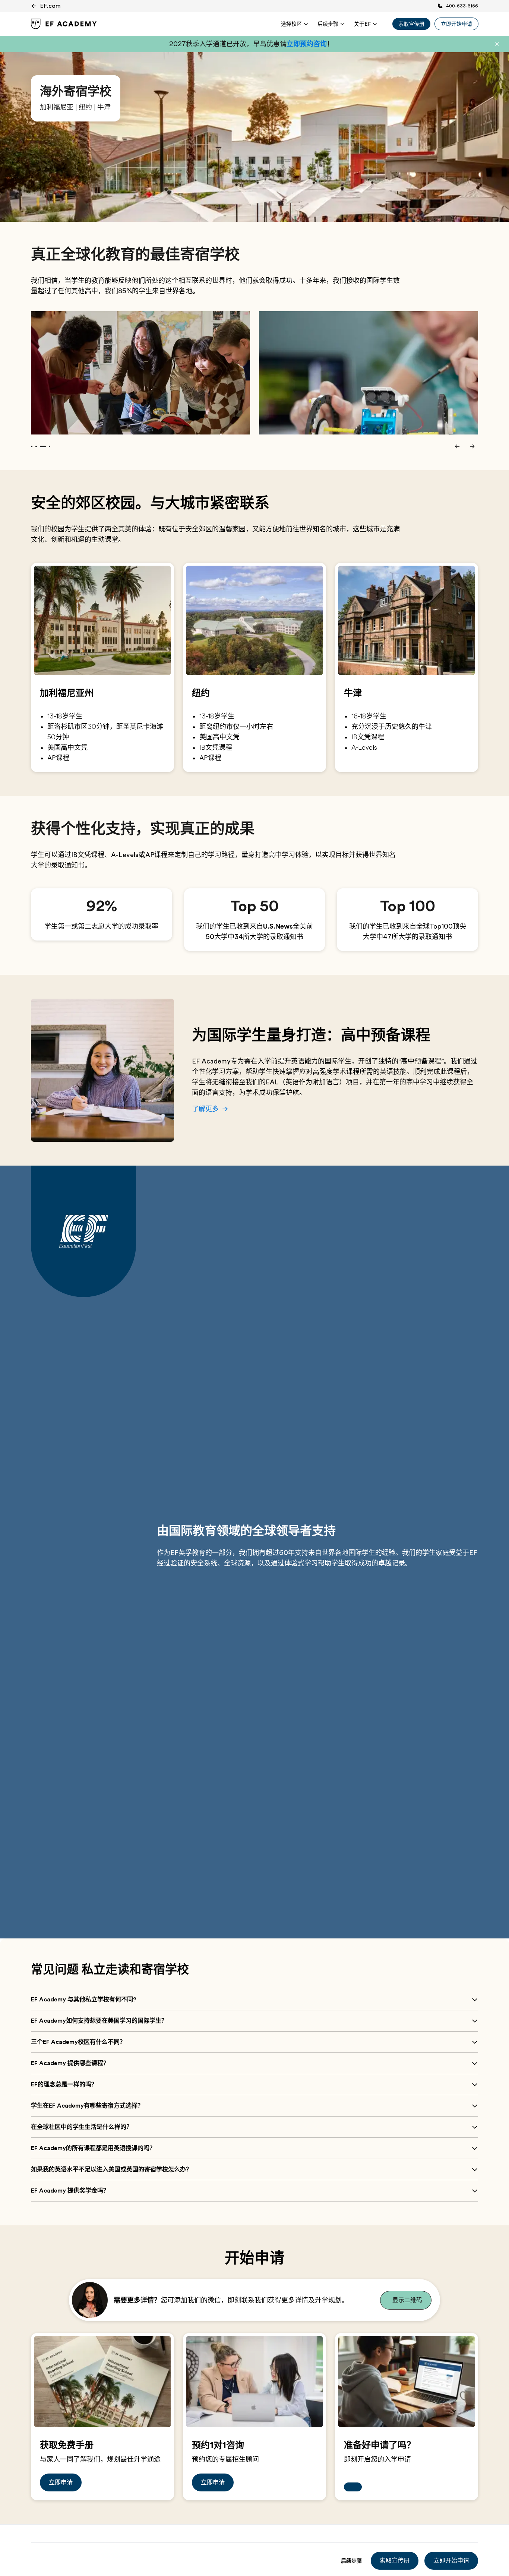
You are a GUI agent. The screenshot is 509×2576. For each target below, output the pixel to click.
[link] (64, 24)
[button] (497, 44)
